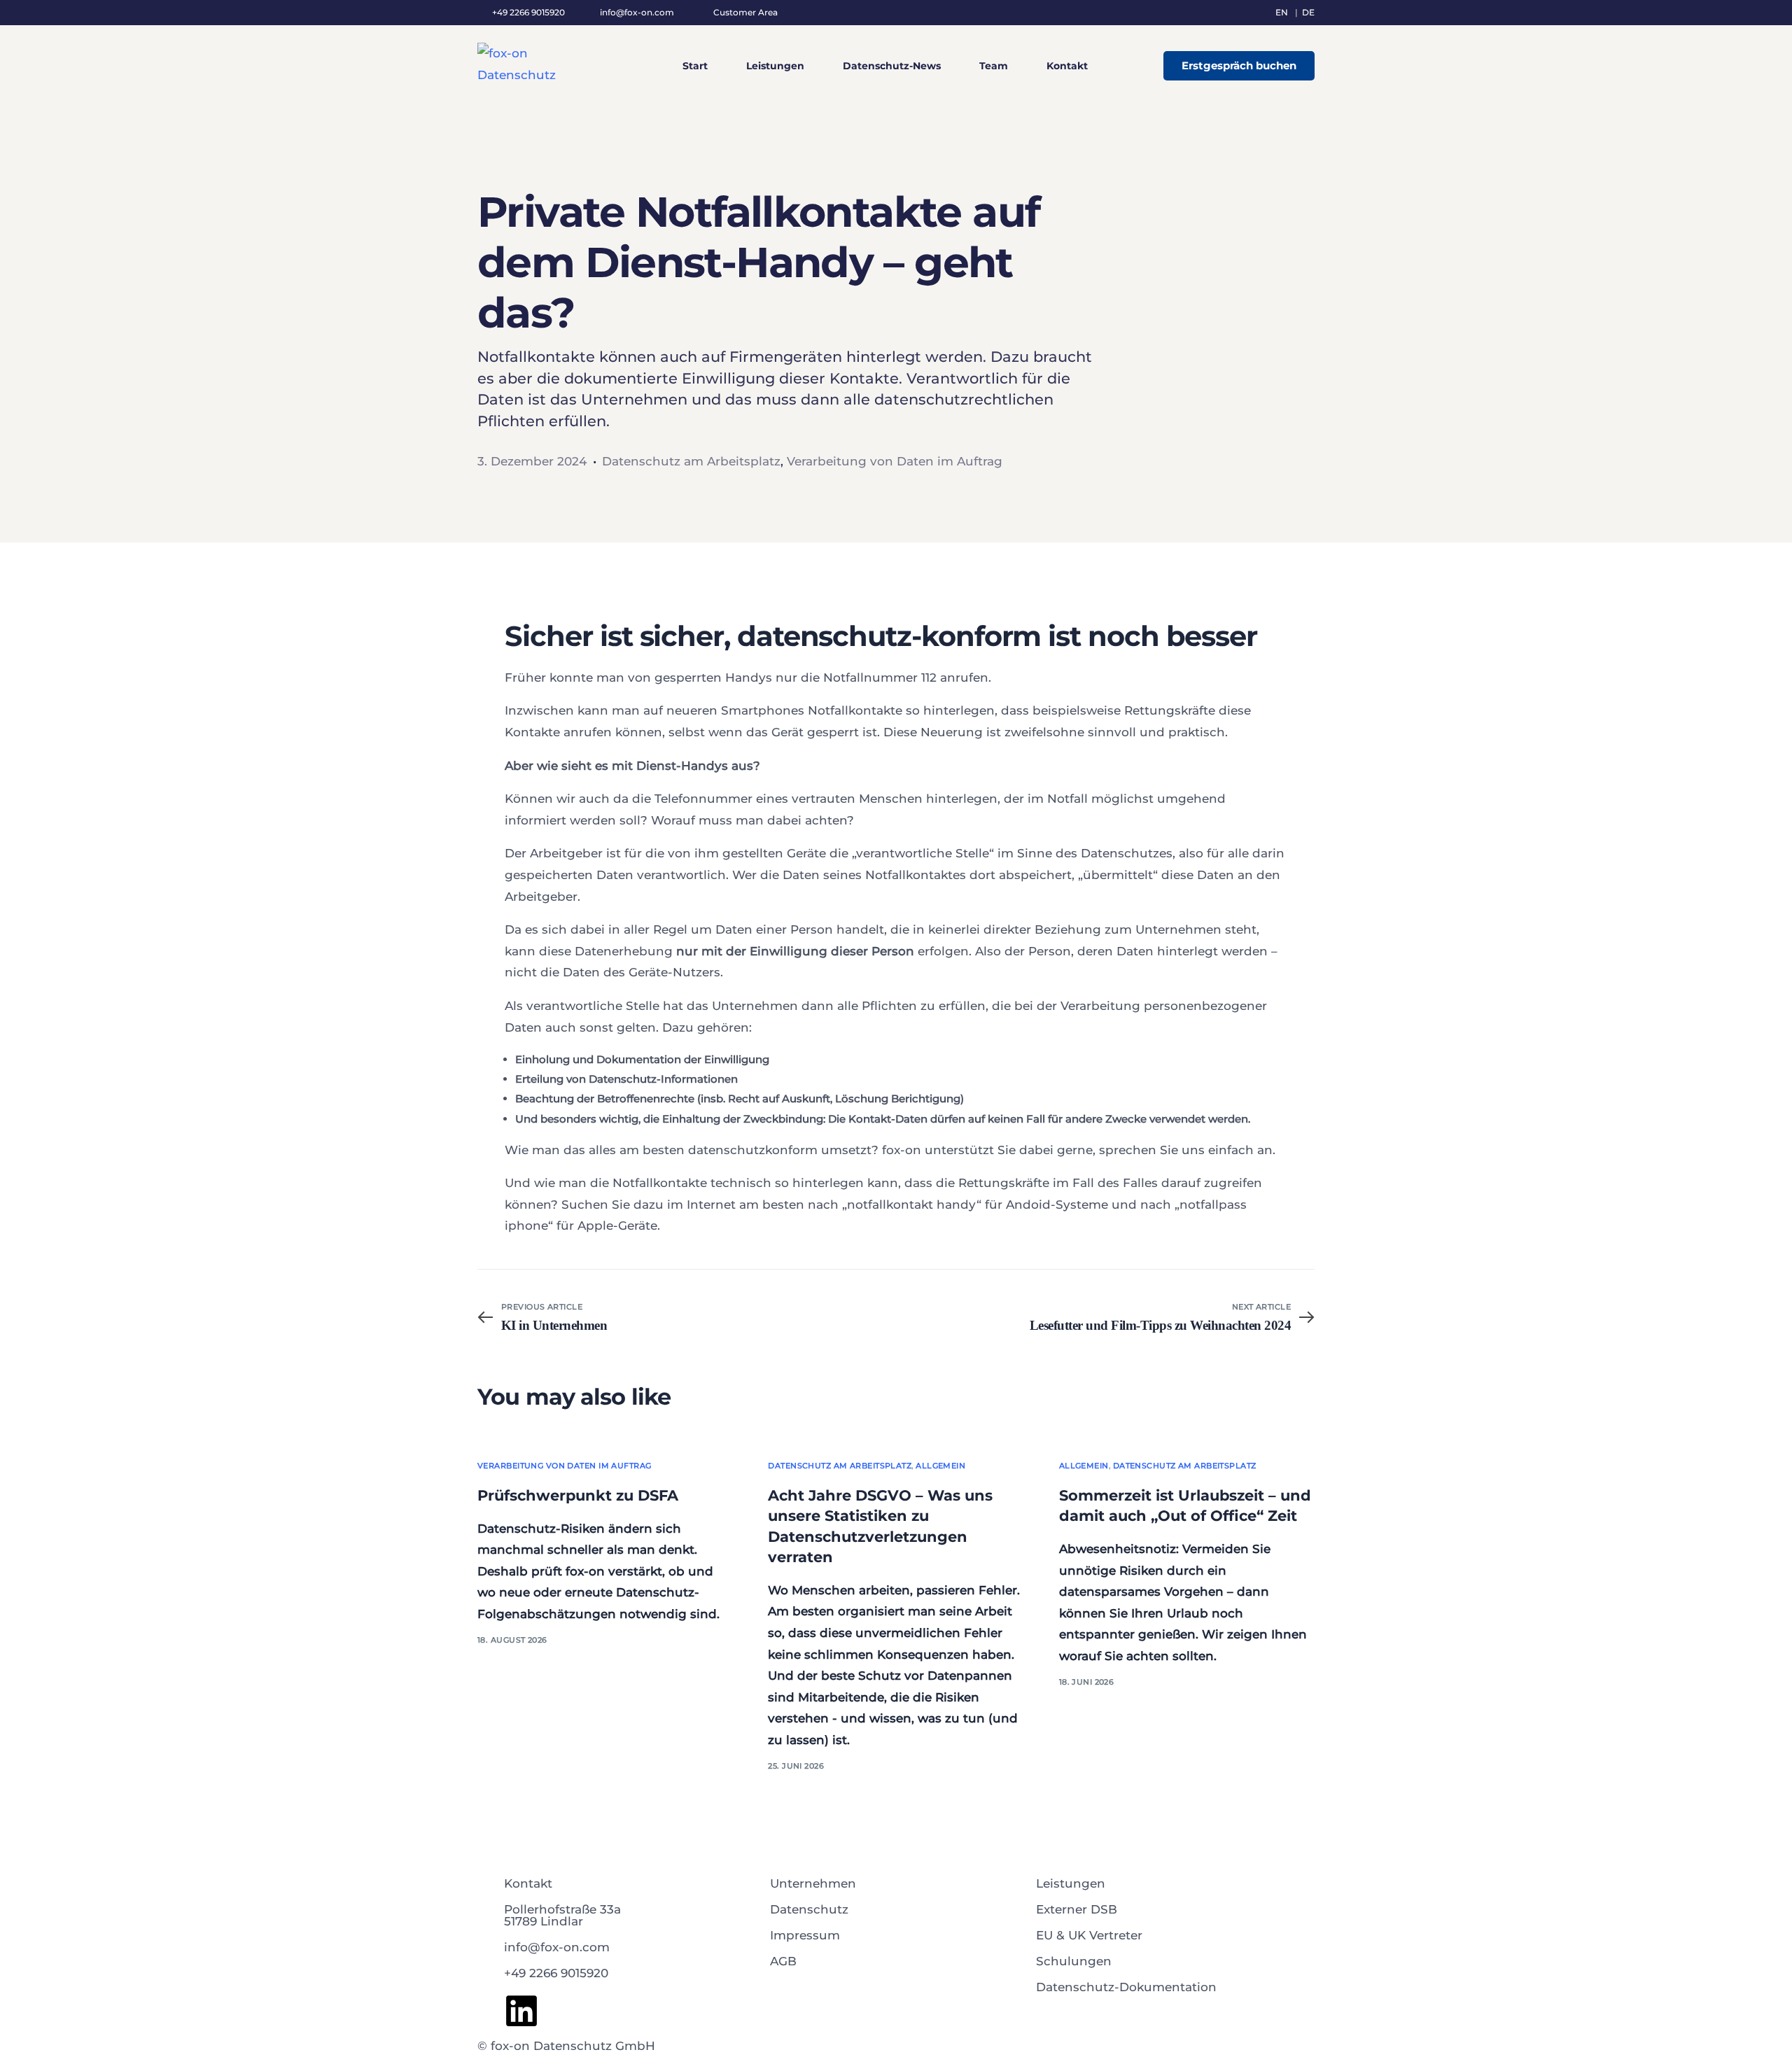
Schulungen (1074, 1961)
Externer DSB (1077, 1909)
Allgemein (940, 1466)
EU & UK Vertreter (1089, 1935)
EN (1282, 12)
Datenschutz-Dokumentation (1126, 1987)
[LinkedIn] (521, 2011)
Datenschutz (809, 1909)
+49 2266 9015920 (556, 1973)
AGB (783, 1961)
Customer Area (745, 13)
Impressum (805, 1935)
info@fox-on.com (636, 13)
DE (1308, 12)
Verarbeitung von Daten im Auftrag (895, 461)
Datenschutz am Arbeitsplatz (691, 461)
